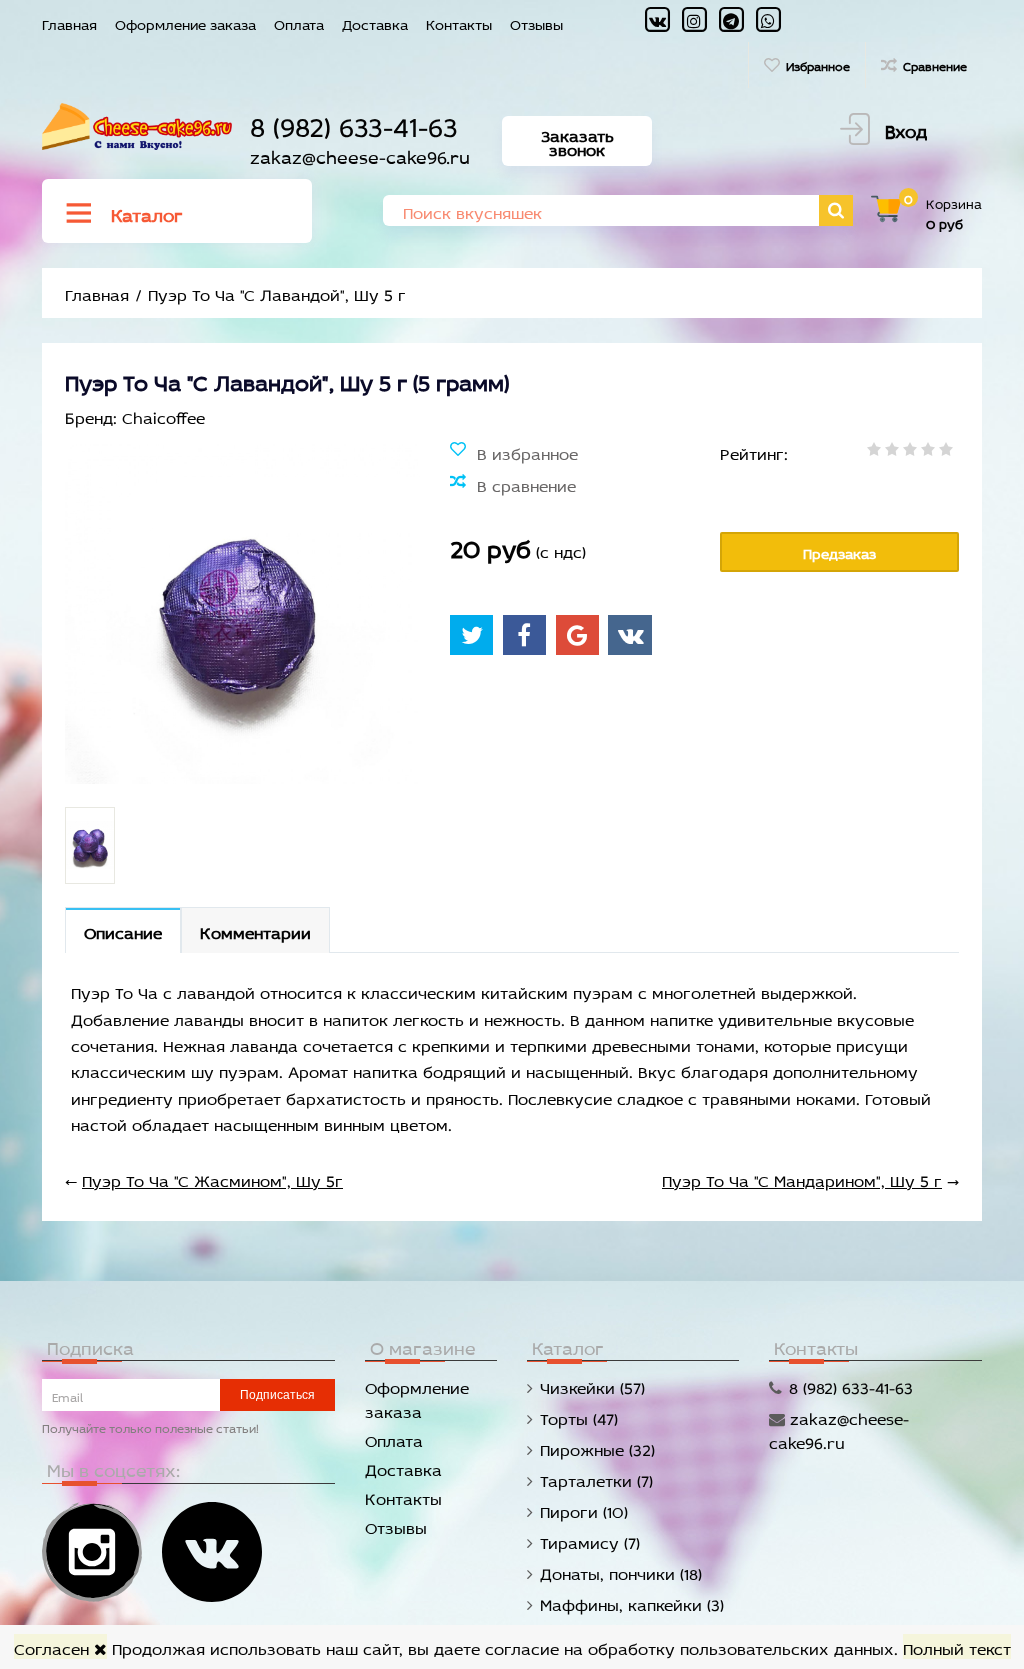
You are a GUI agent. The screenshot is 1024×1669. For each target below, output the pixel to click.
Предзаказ (839, 551)
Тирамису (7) (590, 1540)
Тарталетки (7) (596, 1478)
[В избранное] (514, 452)
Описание (123, 930)
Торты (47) (579, 1416)
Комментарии (255, 930)
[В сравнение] (513, 484)
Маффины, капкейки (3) (632, 1602)
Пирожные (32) (597, 1447)
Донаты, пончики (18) (621, 1571)
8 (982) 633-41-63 (354, 122)
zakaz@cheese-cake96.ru (360, 154)
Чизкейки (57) (592, 1385)
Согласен (54, 1646)
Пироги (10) (584, 1509)
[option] (90, 845)
